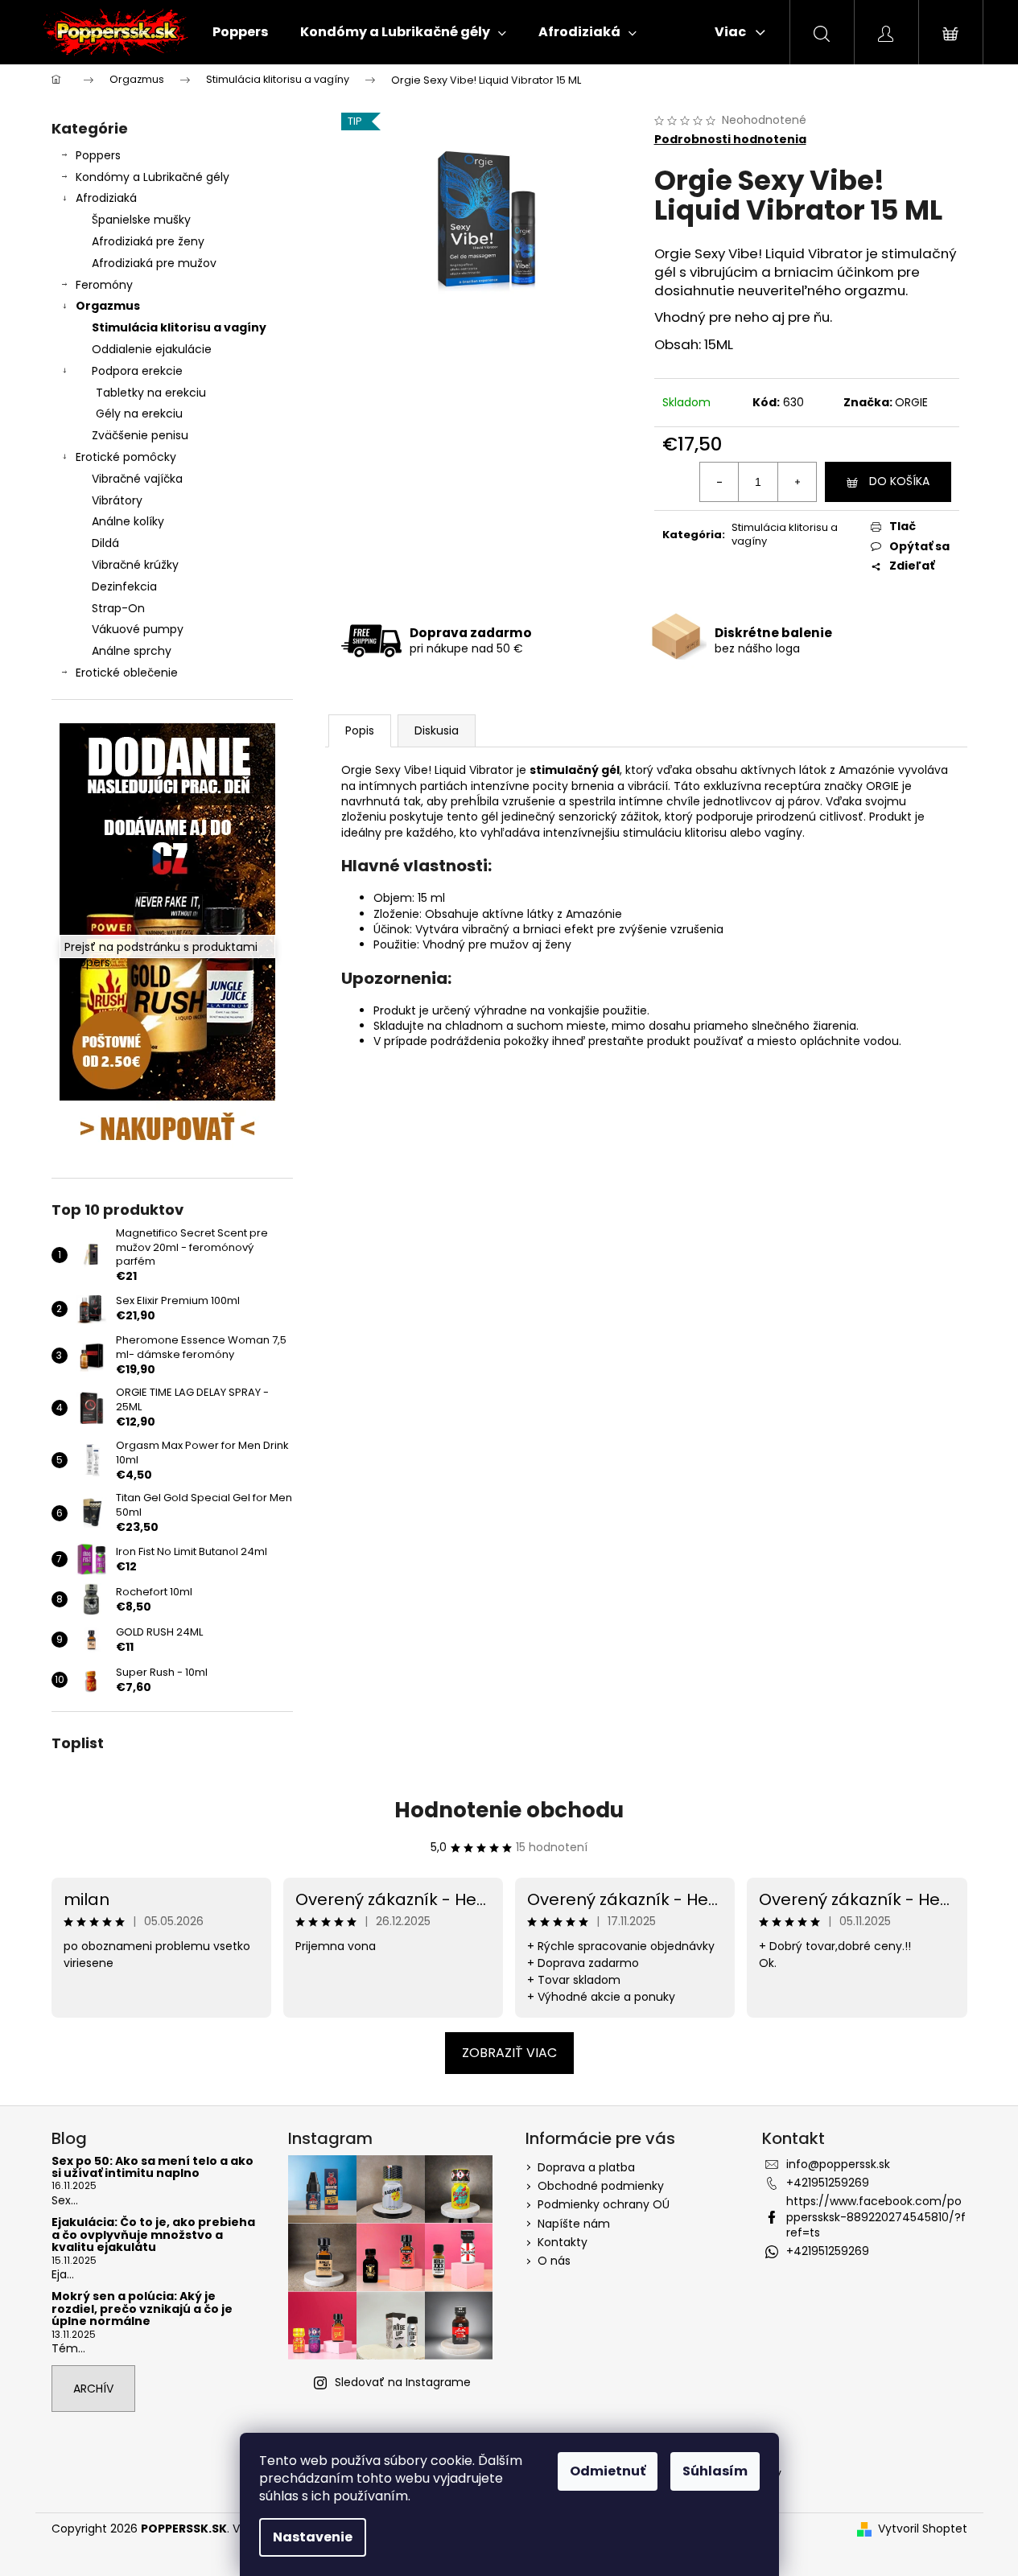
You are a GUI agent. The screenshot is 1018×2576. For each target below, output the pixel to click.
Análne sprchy (132, 651)
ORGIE (911, 402)
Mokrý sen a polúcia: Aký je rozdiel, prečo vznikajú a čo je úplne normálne (142, 2309)
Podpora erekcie (137, 371)
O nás (554, 2261)
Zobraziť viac (509, 2053)
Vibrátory (117, 500)
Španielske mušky (141, 220)
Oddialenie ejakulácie (152, 349)
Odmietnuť (608, 2471)
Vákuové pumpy (138, 629)
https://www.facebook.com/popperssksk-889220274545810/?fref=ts (876, 2217)
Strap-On (118, 608)
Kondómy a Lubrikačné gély (152, 177)
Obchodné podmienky (601, 2186)
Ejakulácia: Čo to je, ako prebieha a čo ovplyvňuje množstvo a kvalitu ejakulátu (153, 2235)
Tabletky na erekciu (151, 393)
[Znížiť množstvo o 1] (719, 482)
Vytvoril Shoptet (923, 2529)
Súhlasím (715, 2471)
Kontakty (563, 2242)
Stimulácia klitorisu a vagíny (179, 327)
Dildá (105, 543)
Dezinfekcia (124, 586)
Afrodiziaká (106, 198)
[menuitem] (240, 32)
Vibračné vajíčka (137, 479)
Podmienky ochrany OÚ (604, 2204)
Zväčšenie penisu (140, 435)
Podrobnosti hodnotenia (730, 140)
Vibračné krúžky (135, 565)
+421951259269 (828, 2183)
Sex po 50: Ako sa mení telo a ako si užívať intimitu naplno (152, 2168)
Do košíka (899, 481)
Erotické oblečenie (127, 673)
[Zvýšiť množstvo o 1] (797, 482)
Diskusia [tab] (437, 730)
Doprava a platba (586, 2167)
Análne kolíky (128, 521)
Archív (93, 2389)
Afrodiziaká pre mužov (154, 263)
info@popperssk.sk (838, 2164)
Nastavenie (313, 2537)
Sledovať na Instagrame (403, 2382)
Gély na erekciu (139, 414)
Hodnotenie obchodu (509, 1810)
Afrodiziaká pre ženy (148, 241)
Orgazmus (108, 306)
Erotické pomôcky (126, 457)
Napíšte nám (574, 2224)
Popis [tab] (360, 730)
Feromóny (104, 285)
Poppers (98, 155)
